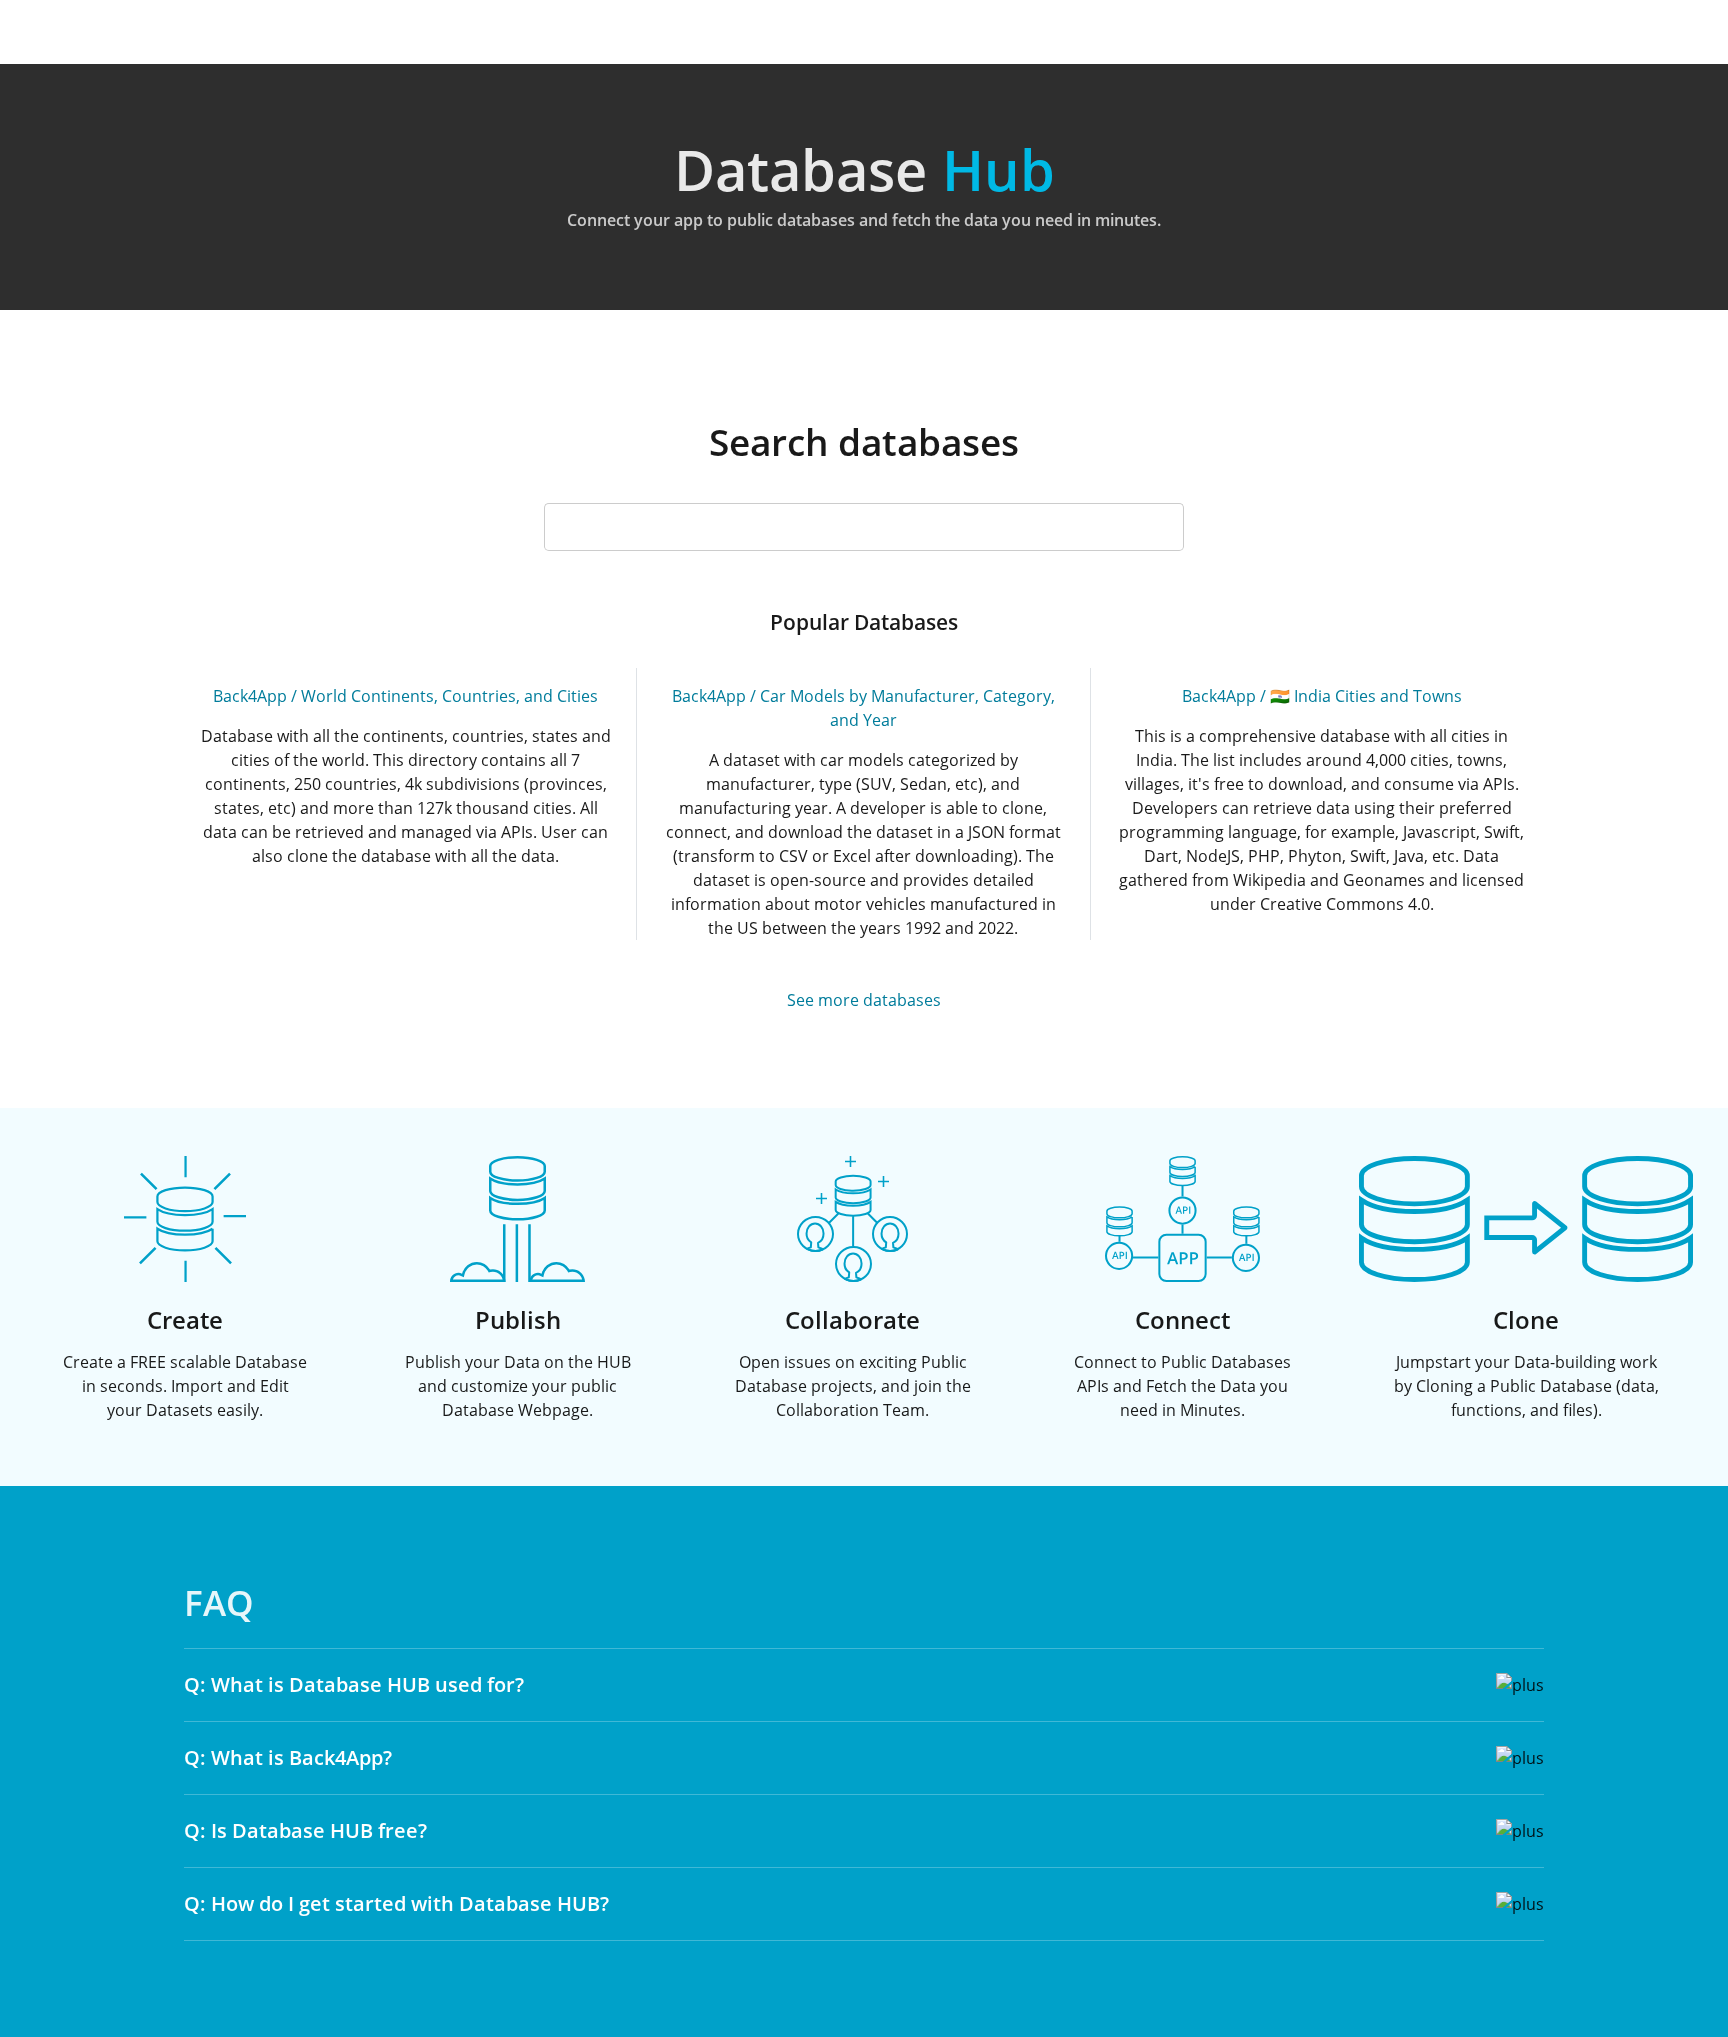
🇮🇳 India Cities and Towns (1366, 696)
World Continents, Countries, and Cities (449, 696)
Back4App (250, 696)
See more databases (864, 1000)
